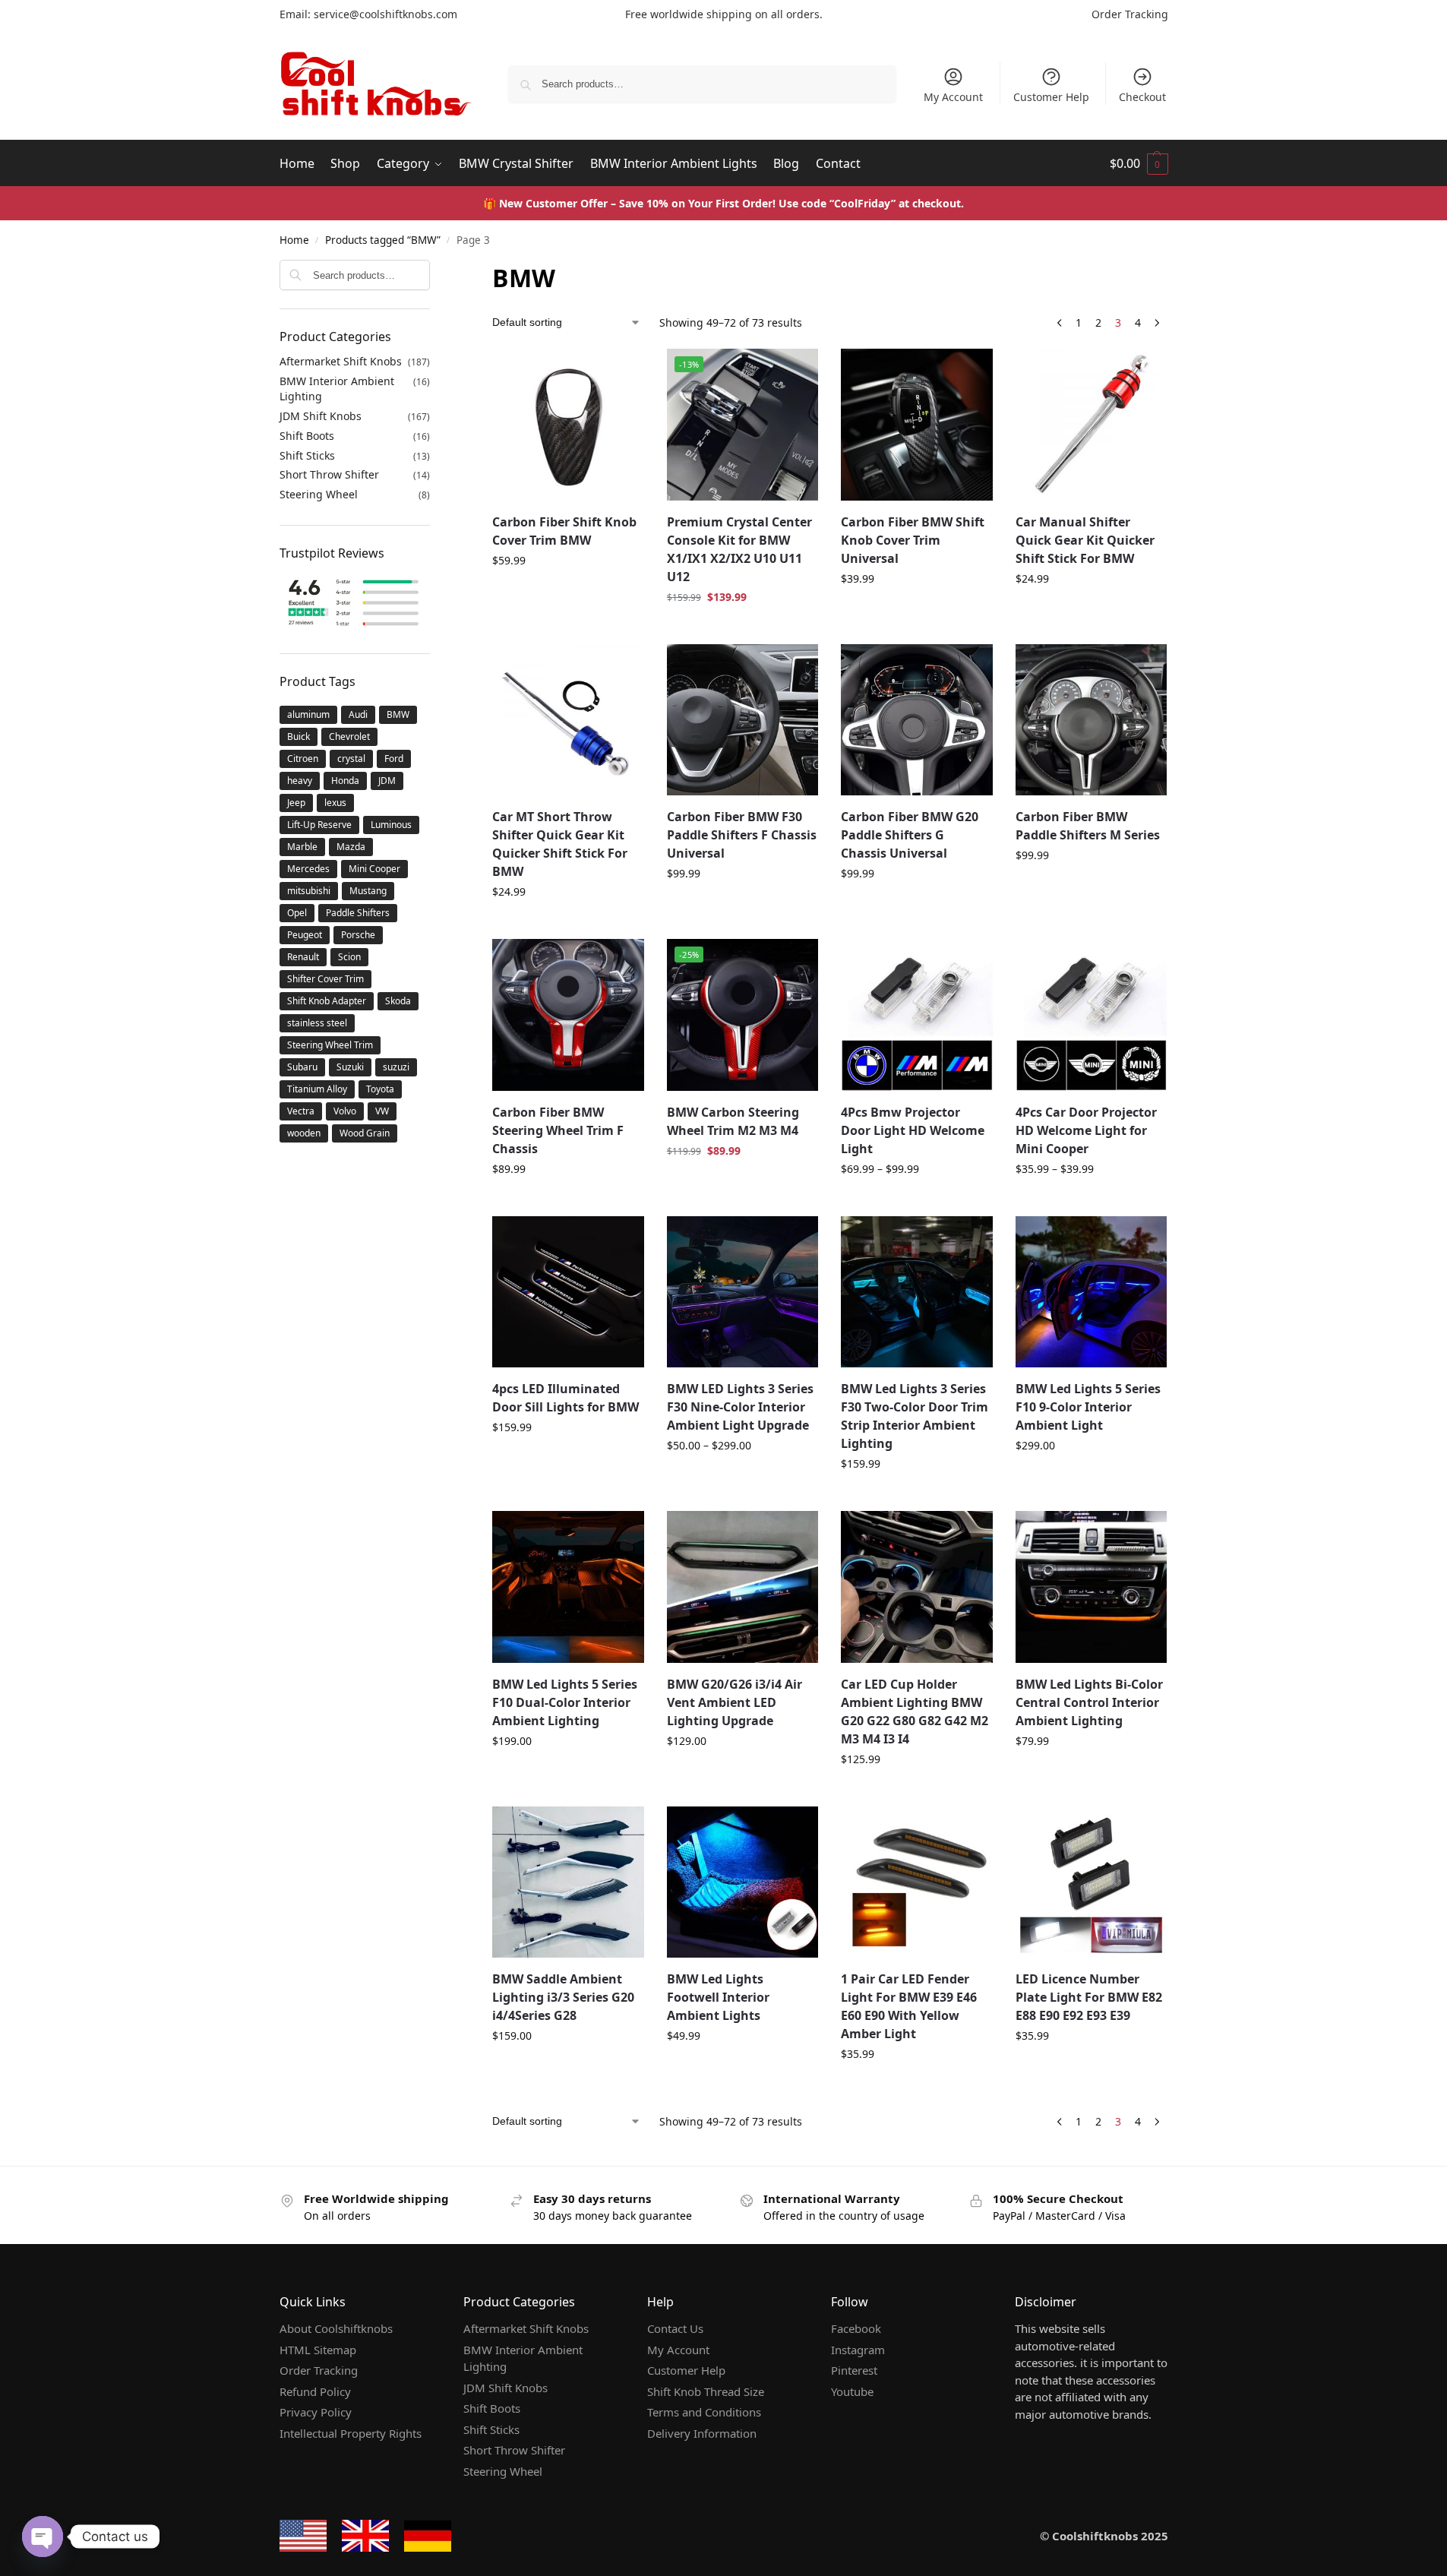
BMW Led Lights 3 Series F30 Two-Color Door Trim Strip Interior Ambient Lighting (915, 1416)
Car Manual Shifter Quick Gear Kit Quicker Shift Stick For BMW (1085, 540)
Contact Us (675, 2328)
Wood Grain (365, 1133)
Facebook (856, 2328)
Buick (299, 736)
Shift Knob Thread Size (706, 2391)
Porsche (358, 935)
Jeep (296, 803)
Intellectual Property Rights (351, 2433)
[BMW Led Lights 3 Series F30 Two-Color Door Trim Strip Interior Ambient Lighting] (917, 1292)
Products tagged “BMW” (383, 240)
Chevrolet (349, 736)
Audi (358, 714)
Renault (303, 957)
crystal (351, 759)
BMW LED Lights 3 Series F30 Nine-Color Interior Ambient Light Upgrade (740, 1407)
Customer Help (1051, 97)
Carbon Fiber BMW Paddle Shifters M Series (1088, 826)
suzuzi (396, 1067)
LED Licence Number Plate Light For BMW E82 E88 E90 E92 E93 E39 (1089, 1997)
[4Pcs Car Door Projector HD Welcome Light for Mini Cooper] (1092, 1015)
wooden (304, 1133)
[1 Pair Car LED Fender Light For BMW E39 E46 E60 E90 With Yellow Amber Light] (917, 1882)
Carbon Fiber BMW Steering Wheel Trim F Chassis (558, 1130)
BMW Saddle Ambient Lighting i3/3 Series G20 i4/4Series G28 (563, 1997)
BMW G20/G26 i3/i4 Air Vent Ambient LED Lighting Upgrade (735, 1702)
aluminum (308, 714)
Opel (297, 913)
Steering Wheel (319, 494)
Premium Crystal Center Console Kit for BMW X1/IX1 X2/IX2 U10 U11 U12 (739, 549)
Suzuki (350, 1067)
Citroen (303, 759)
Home (294, 240)
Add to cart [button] (743, 629)
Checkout (1142, 97)
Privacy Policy (316, 2412)
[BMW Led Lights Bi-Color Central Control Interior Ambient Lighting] (1092, 1587)
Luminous (391, 825)
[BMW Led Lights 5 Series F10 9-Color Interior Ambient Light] (1092, 1292)
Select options (568, 592)
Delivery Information (702, 2433)
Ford (394, 759)
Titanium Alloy (317, 1089)
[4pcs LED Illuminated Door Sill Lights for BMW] (568, 1292)
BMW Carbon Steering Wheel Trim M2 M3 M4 (733, 1121)
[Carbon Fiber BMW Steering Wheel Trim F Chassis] (568, 1015)
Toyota (380, 1089)
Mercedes (308, 869)
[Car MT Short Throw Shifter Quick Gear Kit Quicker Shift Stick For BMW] (568, 720)
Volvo (345, 1111)
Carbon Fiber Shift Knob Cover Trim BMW (564, 531)
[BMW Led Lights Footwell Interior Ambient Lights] (743, 1882)
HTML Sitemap (318, 2350)
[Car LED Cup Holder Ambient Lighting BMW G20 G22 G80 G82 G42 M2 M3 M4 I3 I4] (917, 1587)
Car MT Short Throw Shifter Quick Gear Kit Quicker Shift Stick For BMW (560, 844)
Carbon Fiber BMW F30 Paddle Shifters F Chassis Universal (742, 835)
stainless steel (317, 1023)
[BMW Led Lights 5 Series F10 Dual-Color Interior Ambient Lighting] (568, 1587)
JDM (387, 781)
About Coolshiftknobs (336, 2328)
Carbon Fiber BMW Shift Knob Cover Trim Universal (913, 540)
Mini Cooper (374, 869)
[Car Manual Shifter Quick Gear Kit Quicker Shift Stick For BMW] (1092, 425)
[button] (1139, 163)
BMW (398, 714)
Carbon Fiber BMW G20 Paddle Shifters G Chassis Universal (910, 835)
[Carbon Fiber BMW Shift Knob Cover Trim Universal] (917, 425)
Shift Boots (307, 436)
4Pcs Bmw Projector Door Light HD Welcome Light (913, 1130)
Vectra (301, 1111)
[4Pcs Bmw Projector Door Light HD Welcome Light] (917, 1015)
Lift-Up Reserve (319, 825)
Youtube (852, 2391)
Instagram (858, 2350)
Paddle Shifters (358, 913)
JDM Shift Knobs (321, 416)
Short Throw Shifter (329, 474)
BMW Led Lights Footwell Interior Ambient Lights (718, 1997)
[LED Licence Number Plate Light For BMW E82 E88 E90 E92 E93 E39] (1092, 1882)
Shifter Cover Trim (325, 979)
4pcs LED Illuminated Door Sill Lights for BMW (566, 1398)
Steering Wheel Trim (330, 1045)
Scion (349, 957)
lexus (335, 803)
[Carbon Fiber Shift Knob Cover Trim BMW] (568, 425)
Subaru (302, 1067)
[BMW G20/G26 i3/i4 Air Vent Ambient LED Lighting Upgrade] (743, 1587)
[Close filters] (434, 270)
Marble (302, 847)
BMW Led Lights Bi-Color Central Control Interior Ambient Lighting (1089, 1702)
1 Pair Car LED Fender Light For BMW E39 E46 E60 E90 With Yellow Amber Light (909, 2006)
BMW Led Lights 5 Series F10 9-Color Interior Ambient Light (1088, 1407)
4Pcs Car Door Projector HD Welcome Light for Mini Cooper (1086, 1130)
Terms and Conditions (704, 2412)
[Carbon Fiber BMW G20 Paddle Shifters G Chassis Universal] (917, 720)
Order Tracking (1130, 14)
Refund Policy (315, 2391)
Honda (345, 781)
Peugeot (305, 935)
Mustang (368, 891)
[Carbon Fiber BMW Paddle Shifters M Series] (1092, 720)
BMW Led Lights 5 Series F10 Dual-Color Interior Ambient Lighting (565, 1702)
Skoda (398, 1001)
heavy (300, 781)
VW (382, 1111)
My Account (953, 97)
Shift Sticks (307, 455)
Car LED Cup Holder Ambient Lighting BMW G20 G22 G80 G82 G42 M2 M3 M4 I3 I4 (915, 1712)
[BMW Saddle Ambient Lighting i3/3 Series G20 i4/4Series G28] (568, 1882)
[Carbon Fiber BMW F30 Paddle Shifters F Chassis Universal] (743, 720)
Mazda (351, 847)
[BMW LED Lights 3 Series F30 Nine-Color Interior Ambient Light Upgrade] (743, 1292)
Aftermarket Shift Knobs (341, 361)
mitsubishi (309, 891)
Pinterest (854, 2370)
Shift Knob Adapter (327, 1001)
